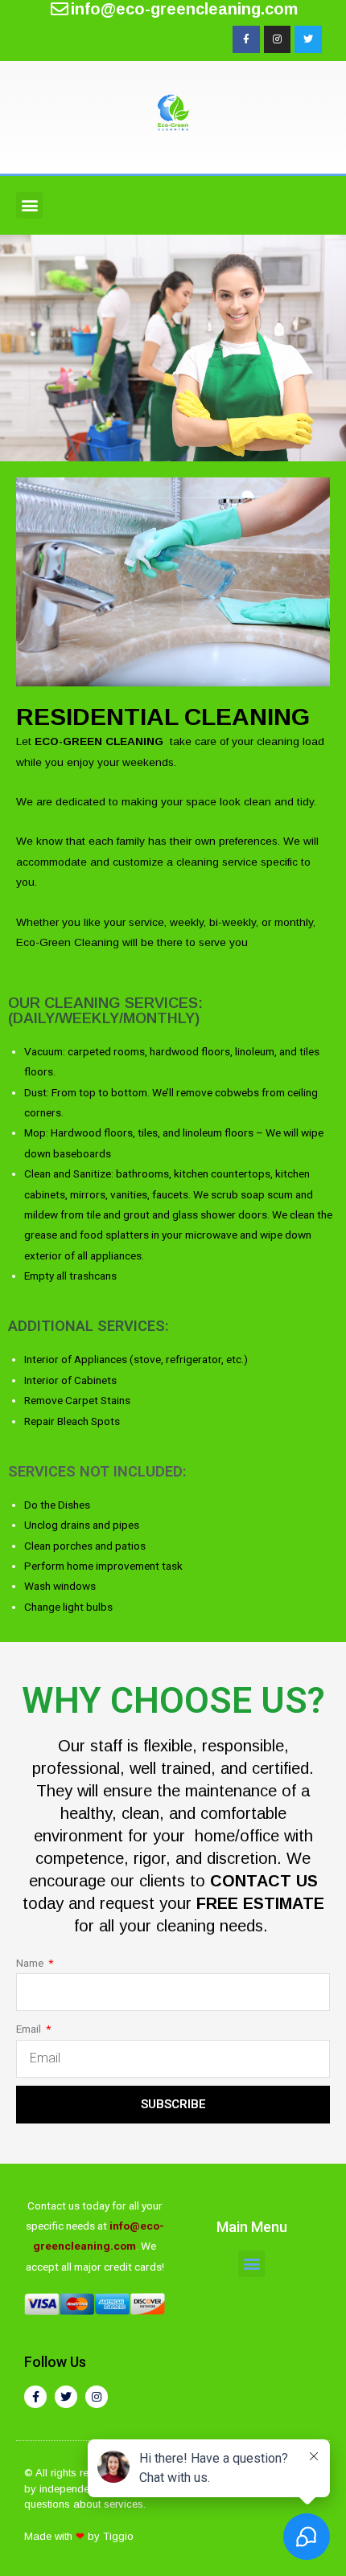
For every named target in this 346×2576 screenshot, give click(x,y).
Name (31, 1963)
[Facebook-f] (246, 39)
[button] (29, 205)
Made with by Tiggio (79, 2536)
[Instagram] (278, 39)
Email (30, 2029)
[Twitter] (308, 39)
